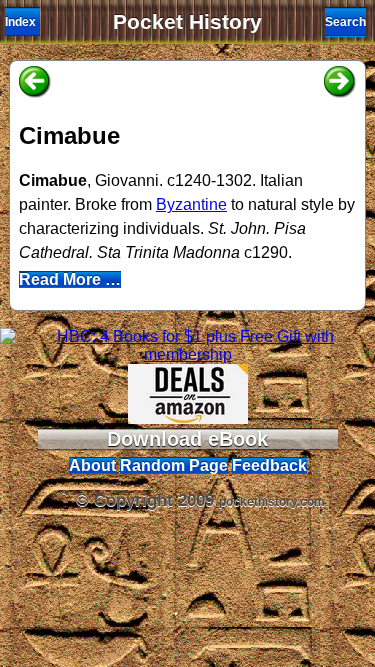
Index (20, 22)
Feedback (269, 465)
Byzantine (191, 204)
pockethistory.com (272, 502)
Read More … (70, 279)
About (92, 465)
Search (345, 22)
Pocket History (187, 22)
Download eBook (187, 439)
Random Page (174, 465)
